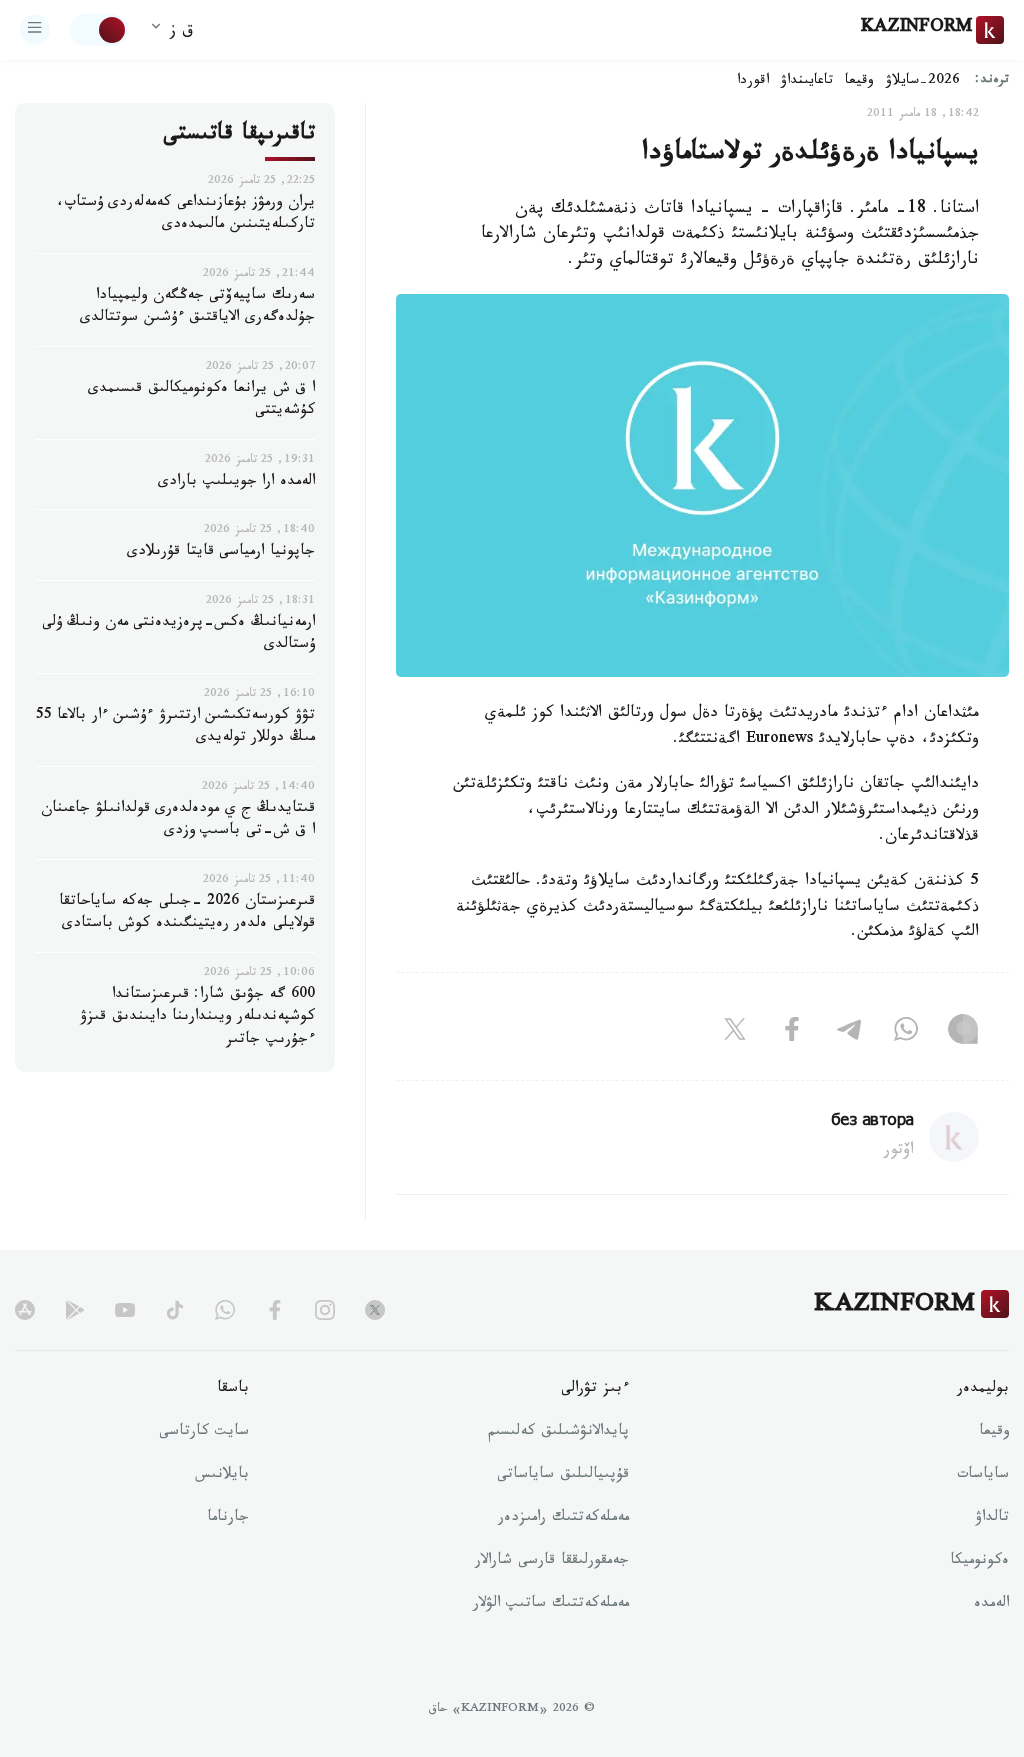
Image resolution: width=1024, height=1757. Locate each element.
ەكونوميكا (979, 1562)
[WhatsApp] (906, 1034)
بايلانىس (222, 1476)
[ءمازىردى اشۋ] (35, 30)
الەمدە (991, 1605)
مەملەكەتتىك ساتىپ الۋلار (551, 1605)
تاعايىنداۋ (807, 82)
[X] (735, 1034)
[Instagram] (963, 1034)
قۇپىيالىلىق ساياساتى (563, 1476)
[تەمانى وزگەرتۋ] (99, 30)
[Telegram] (849, 1034)
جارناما (228, 1519)
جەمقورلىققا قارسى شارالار (552, 1562)
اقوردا (753, 82)
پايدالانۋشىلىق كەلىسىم (558, 1433)
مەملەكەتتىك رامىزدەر (563, 1519)
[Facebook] (792, 1034)
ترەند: (992, 81)
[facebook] (275, 1310)
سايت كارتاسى (204, 1433)
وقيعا (859, 82)
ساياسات (983, 1476)
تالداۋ (992, 1519)
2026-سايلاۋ (923, 82)
